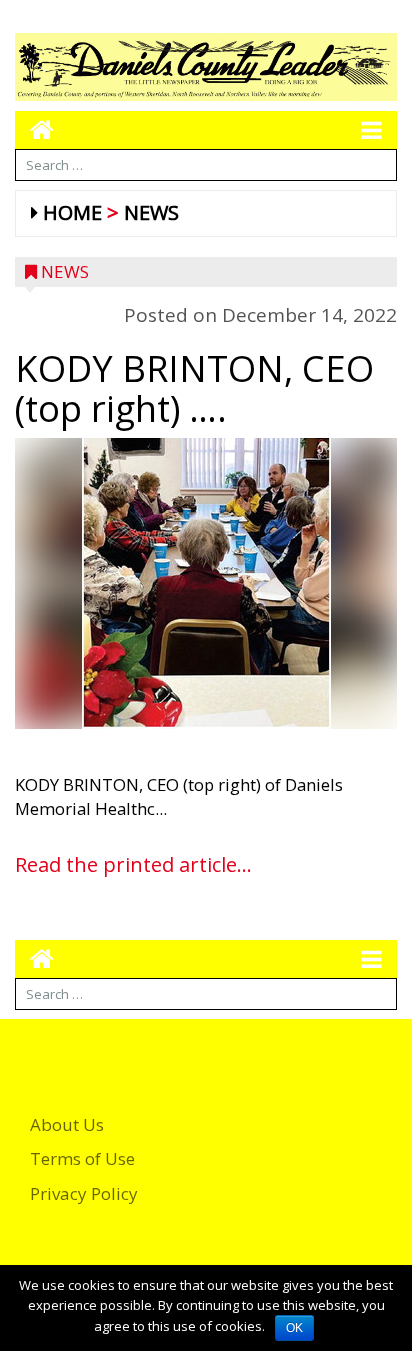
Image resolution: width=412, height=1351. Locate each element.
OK (294, 1328)
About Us (67, 1124)
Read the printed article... (133, 864)
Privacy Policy (84, 1193)
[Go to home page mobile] (34, 129)
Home (72, 212)
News (151, 212)
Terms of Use (82, 1158)
